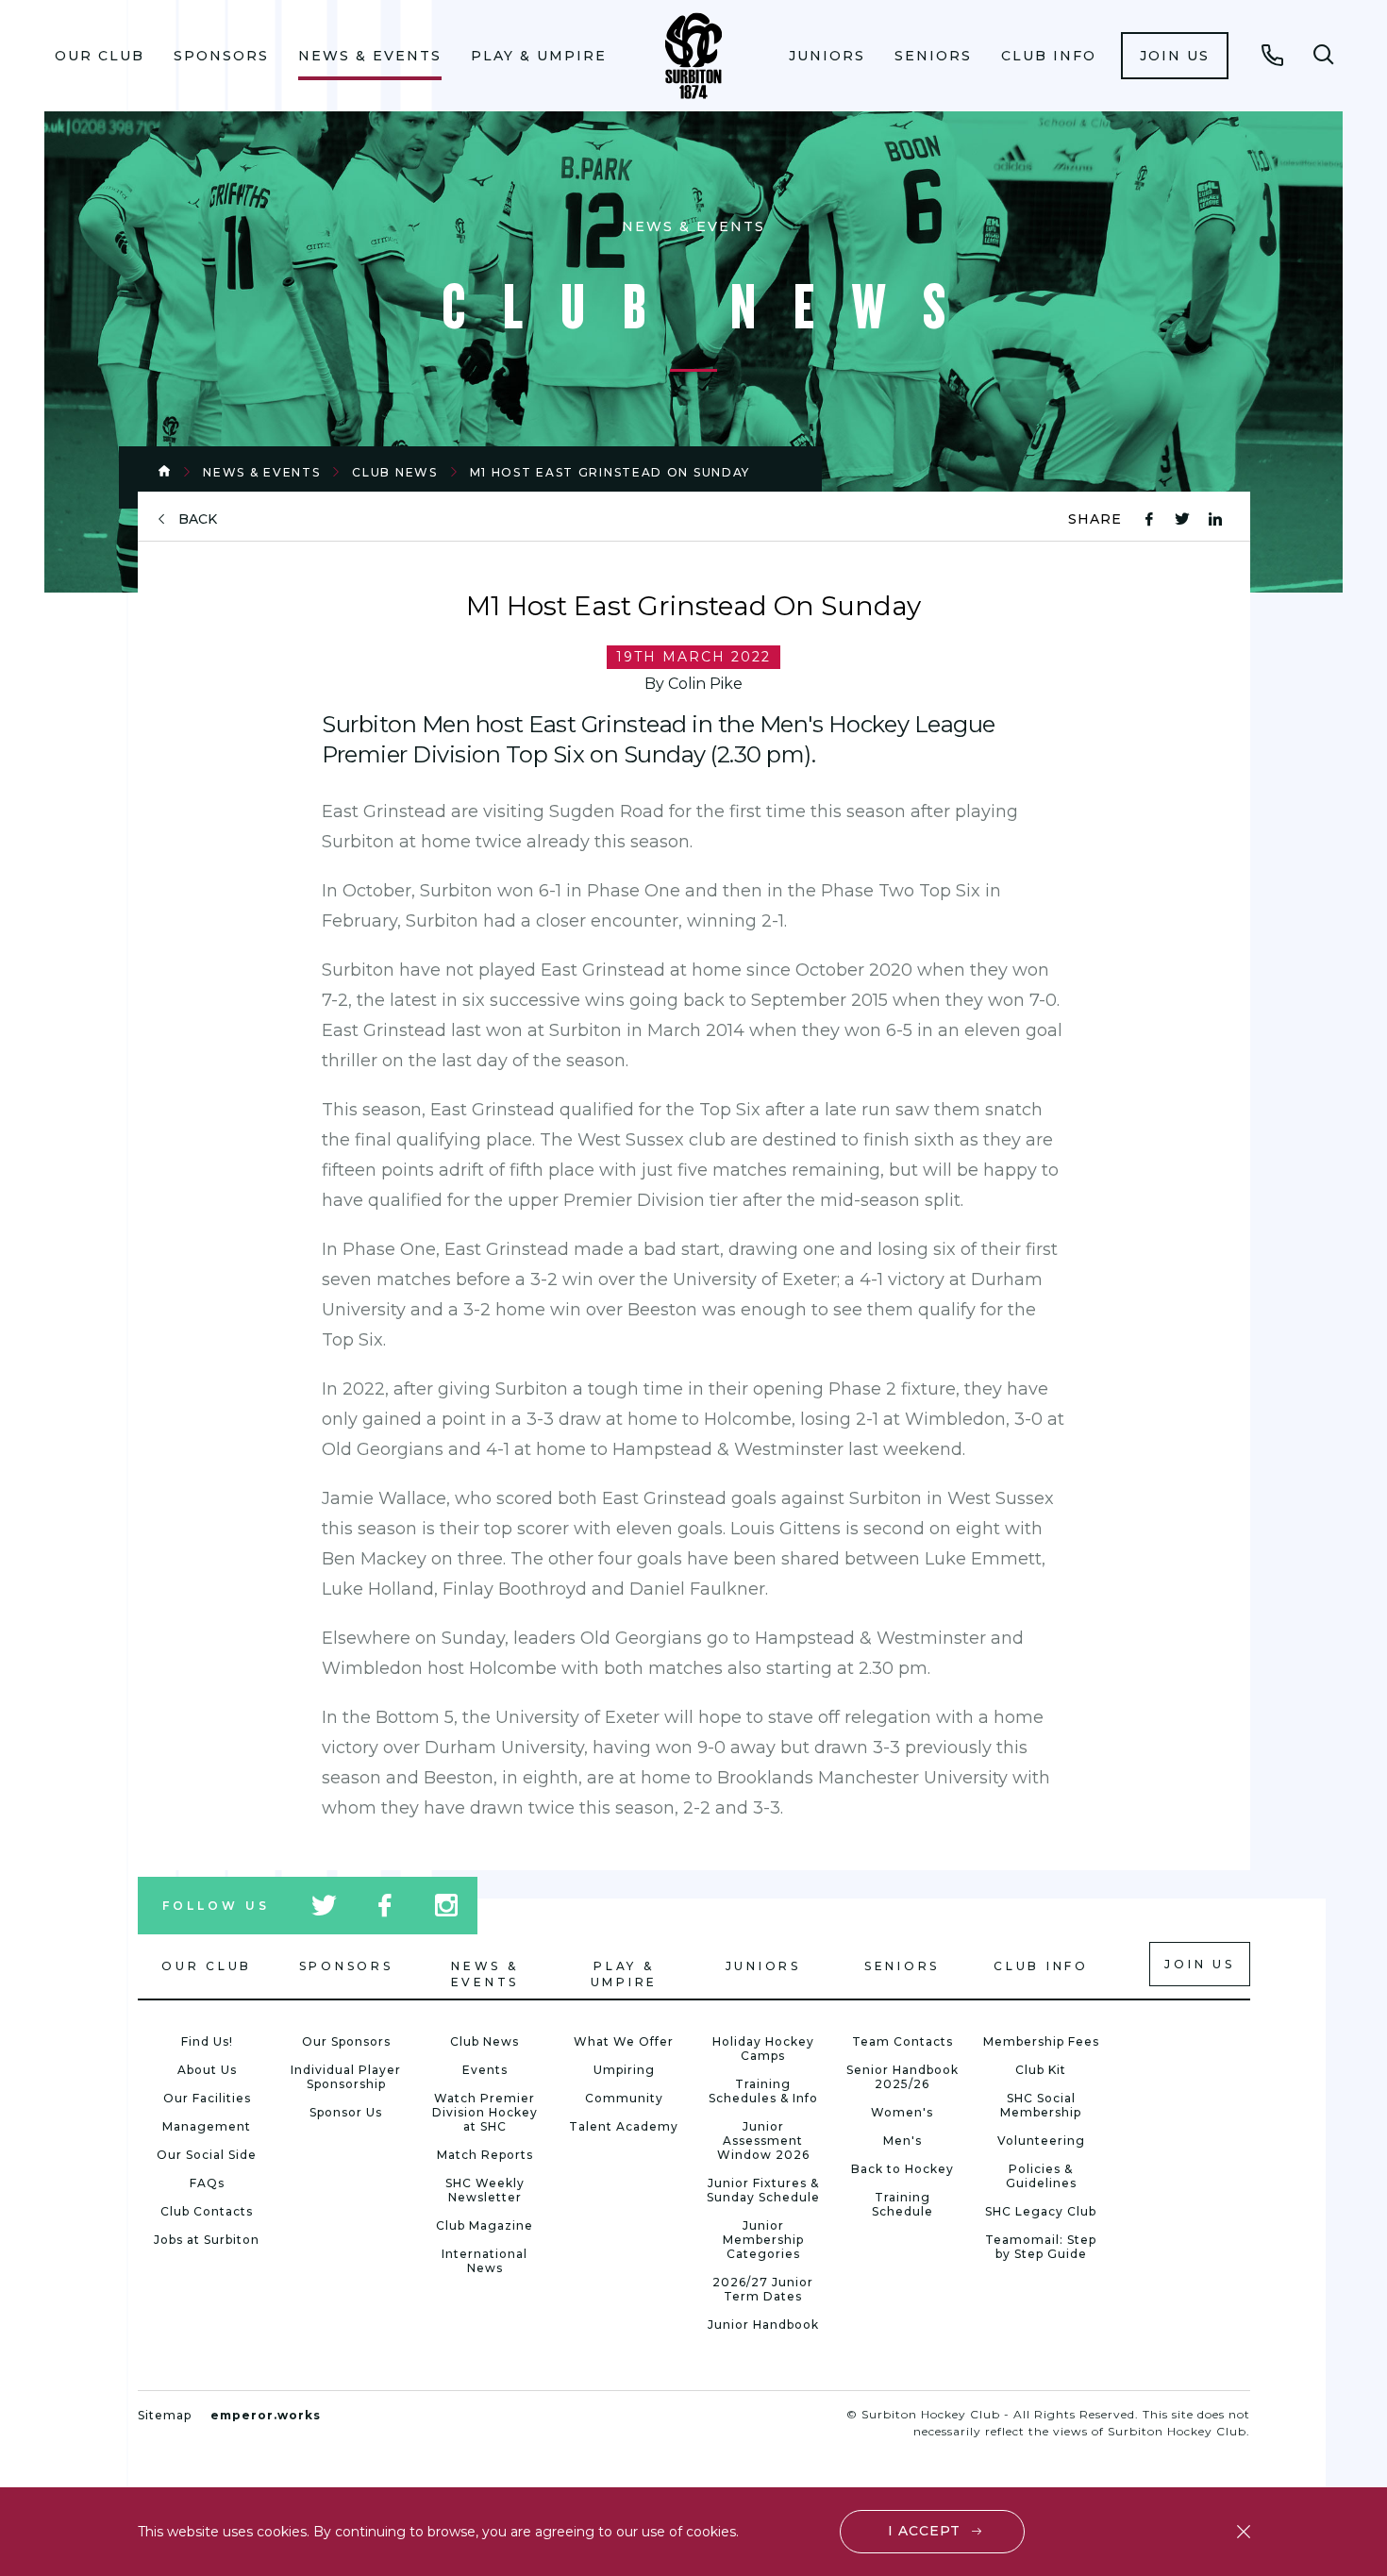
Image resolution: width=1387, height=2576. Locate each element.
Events (485, 2070)
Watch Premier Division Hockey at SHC (485, 2112)
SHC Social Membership (1041, 2105)
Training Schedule (902, 2204)
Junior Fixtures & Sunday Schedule (763, 2190)
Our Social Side (207, 2155)
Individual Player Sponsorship (346, 2077)
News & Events (370, 56)
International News (485, 2261)
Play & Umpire (539, 56)
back (198, 519)
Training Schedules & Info (763, 2091)
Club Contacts (207, 2211)
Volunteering (1041, 2141)
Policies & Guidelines (1041, 2176)
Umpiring (624, 2070)
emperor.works (266, 2415)
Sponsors (221, 56)
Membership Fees (1041, 2041)
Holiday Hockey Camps (763, 2049)
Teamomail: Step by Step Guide (1041, 2247)
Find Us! (207, 2041)
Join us (1175, 56)
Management (207, 2126)
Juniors (827, 56)
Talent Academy (624, 2126)
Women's (902, 2112)
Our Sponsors (346, 2041)
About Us (207, 2070)
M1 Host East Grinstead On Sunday (610, 472)
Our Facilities (207, 2098)
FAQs (207, 2183)
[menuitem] (100, 56)
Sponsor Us (346, 2112)
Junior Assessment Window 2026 (763, 2141)
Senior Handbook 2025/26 (902, 2077)
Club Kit (1041, 2070)
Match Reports (485, 2155)
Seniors (933, 56)
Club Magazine (485, 2225)
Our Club (100, 56)
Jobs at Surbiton (207, 2240)
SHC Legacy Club (1041, 2211)
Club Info (1049, 56)
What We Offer (624, 2041)
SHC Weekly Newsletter (485, 2190)
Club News (394, 472)
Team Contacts (902, 2041)
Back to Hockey (902, 2169)
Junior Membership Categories (763, 2240)
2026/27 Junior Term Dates (763, 2289)
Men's (902, 2141)
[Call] (1273, 55)
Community (624, 2098)
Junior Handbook (763, 2325)
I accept (924, 2531)
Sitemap (165, 2415)
